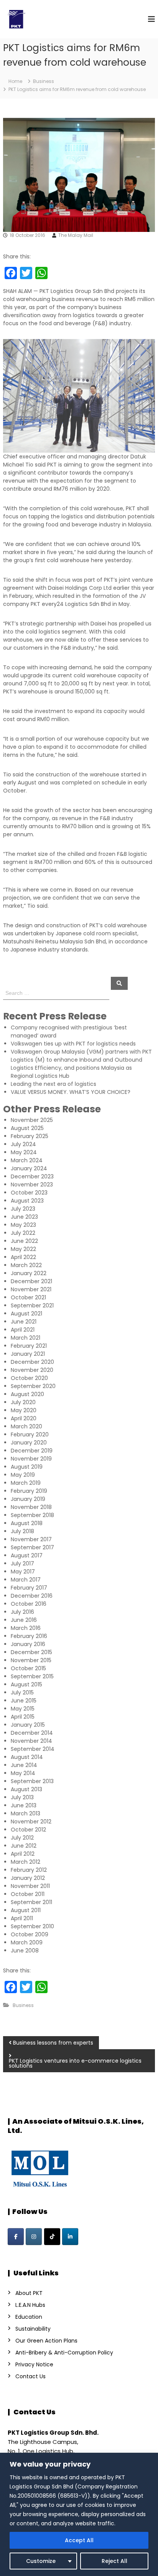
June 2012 (24, 1846)
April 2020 (24, 1418)
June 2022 (24, 1241)
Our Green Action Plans (46, 2341)
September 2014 (33, 1749)
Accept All (79, 2540)
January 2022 (29, 1273)
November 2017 (31, 1539)
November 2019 (31, 1459)
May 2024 (24, 1152)
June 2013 (24, 1805)
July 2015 (22, 1693)
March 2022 (26, 1265)
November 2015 (31, 1660)
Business (44, 81)
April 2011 (22, 1918)
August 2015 (26, 1684)
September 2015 (32, 1676)
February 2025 (30, 1136)
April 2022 (23, 1257)
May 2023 (23, 1225)
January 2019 (28, 1499)
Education (29, 2317)
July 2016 (22, 1612)
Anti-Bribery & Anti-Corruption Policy (64, 2353)
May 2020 (24, 1410)
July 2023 (23, 1209)
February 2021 (29, 1346)
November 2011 (30, 1886)
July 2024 (23, 1144)
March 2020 (26, 1426)
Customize (41, 2561)
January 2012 (28, 1878)
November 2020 (32, 1370)
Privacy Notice (34, 2364)
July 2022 (23, 1233)
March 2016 (26, 1628)
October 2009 (30, 1934)
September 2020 (33, 1386)
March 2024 (27, 1160)
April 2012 (23, 1854)
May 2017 (23, 1572)
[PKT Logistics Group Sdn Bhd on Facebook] (16, 2237)
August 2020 (27, 1394)
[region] (79, 2514)
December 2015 (31, 1652)
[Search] (119, 983)
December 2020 (32, 1362)
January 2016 (28, 1644)
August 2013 (26, 1789)
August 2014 (27, 1757)
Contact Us (30, 2376)
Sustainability (33, 2329)
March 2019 (26, 1483)
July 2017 (22, 1563)
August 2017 (27, 1555)
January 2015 (28, 1725)
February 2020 (30, 1434)
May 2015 (23, 1709)
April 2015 (23, 1717)
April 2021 (23, 1330)
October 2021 (28, 1297)
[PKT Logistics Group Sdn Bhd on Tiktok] (52, 2237)
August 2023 (27, 1201)
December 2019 (32, 1451)
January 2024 (29, 1168)
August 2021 (26, 1314)
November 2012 (31, 1822)
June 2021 (24, 1322)
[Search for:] (57, 993)
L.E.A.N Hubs (30, 2305)
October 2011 (28, 1894)
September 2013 (32, 1781)
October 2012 (28, 1830)
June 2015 (24, 1701)
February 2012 (29, 1870)
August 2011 (26, 1910)
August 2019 (27, 1467)
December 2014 (32, 1733)
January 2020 (29, 1443)
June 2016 (24, 1620)
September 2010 (32, 1926)
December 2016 (32, 1596)
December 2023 (32, 1176)
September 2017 (32, 1547)
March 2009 (27, 1942)
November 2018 (31, 1507)
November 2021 (31, 1289)
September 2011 (31, 1902)
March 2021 (26, 1338)
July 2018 (22, 1531)
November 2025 (32, 1120)
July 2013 (22, 1797)
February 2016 (29, 1636)
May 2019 (23, 1475)
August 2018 (27, 1523)
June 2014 (24, 1765)
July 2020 (23, 1402)
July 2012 (22, 1838)
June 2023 (24, 1217)
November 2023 (32, 1185)
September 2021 (32, 1305)
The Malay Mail (76, 235)
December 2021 (31, 1281)
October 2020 (29, 1378)
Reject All (114, 2561)
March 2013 (26, 1813)
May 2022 (23, 1249)
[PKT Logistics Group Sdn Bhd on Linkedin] (70, 2237)
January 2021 (28, 1354)
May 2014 (23, 1773)
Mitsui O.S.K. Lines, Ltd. (76, 2126)
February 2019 (29, 1491)
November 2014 (31, 1741)
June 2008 (25, 1951)
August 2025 (27, 1128)
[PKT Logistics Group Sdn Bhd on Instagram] (34, 2237)
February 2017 (29, 1588)
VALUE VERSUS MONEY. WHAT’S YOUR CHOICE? (71, 1092)
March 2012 (26, 1862)
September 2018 (32, 1515)
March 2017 (26, 1580)
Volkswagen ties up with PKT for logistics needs (73, 1044)
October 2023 (29, 1193)
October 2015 (28, 1668)
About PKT (29, 2293)
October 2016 (29, 1604)
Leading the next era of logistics (53, 1084)
